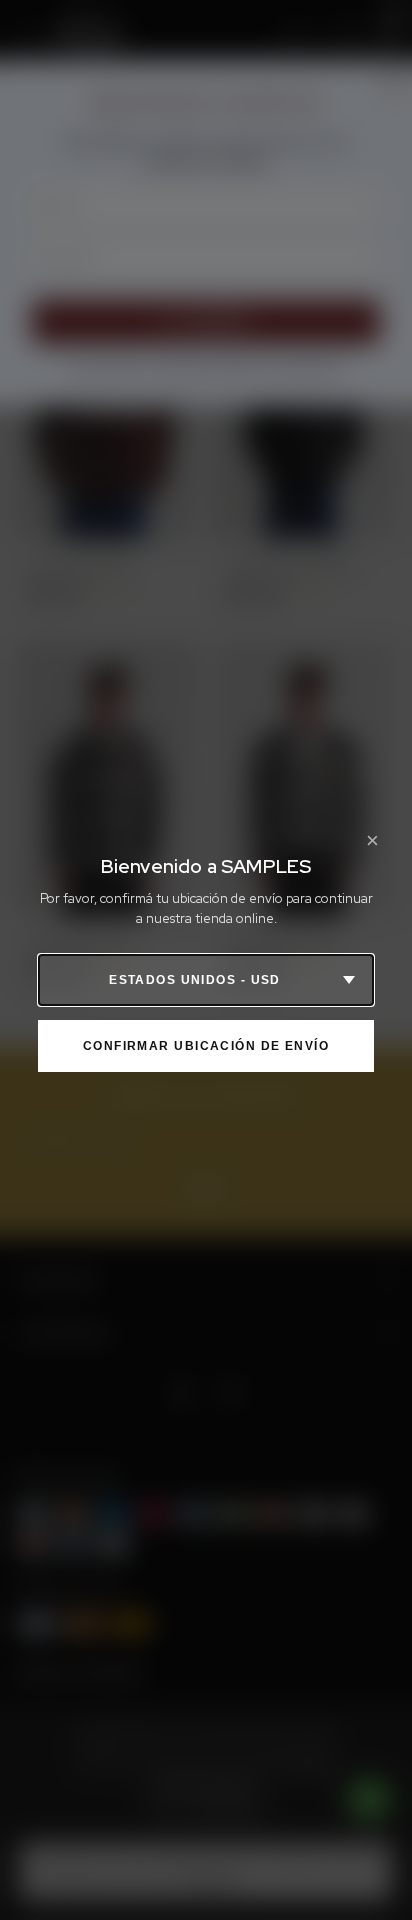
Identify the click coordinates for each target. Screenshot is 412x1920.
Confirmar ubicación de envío (206, 1046)
